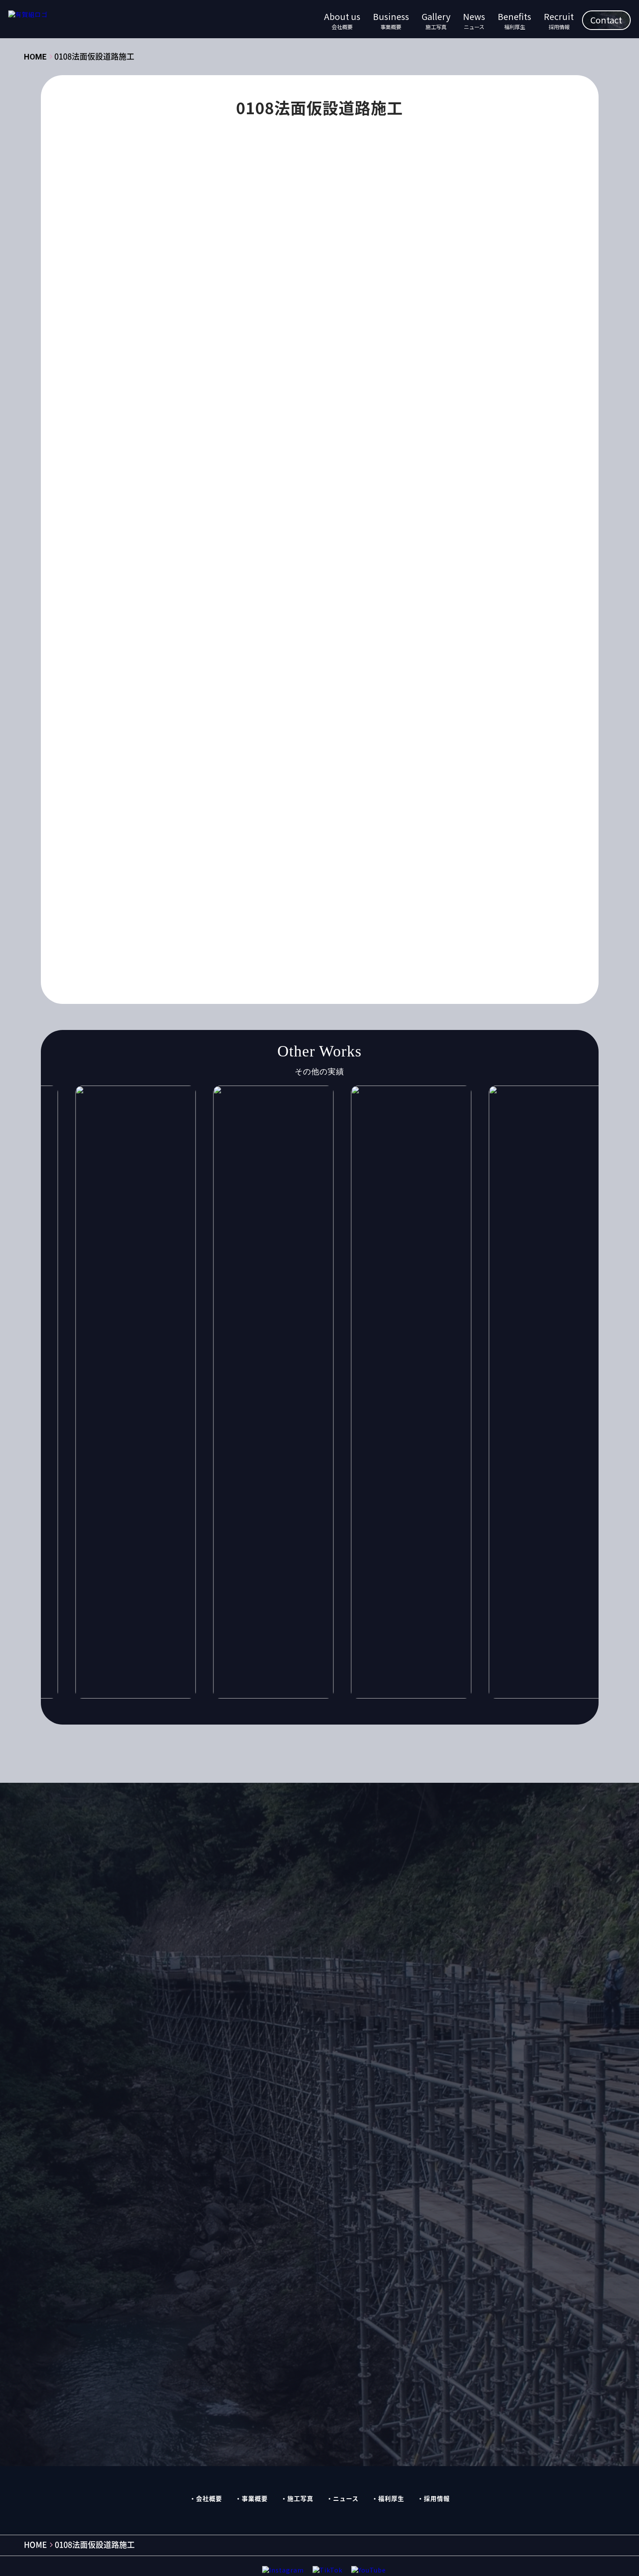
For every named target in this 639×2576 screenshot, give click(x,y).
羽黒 (446, 899)
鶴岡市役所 (456, 933)
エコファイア (268, 764)
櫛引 (283, 882)
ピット (161, 815)
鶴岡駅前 (165, 950)
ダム (200, 798)
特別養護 (270, 899)
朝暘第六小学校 (351, 865)
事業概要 (255, 2498)
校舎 (444, 865)
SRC (334, 747)
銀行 (450, 916)
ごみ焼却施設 (376, 747)
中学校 (225, 831)
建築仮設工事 (213, 709)
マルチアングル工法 (347, 815)
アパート (424, 747)
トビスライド (242, 798)
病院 (306, 899)
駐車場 (267, 933)
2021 (379, 730)
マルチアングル (280, 815)
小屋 (453, 848)
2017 (253, 730)
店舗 (187, 865)
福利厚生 (391, 2498)
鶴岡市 (414, 933)
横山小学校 (168, 882)
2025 (160, 747)
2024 (473, 730)
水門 (341, 882)
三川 (158, 831)
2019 (316, 730)
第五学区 (411, 899)
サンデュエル (448, 781)
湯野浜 (190, 899)
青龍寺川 (165, 933)
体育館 (261, 831)
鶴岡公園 (376, 933)
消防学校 (450, 882)
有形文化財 (296, 865)
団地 (453, 831)
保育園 (296, 831)
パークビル (452, 798)
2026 (191, 747)
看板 (334, 899)
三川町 (190, 831)
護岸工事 (345, 916)
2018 (285, 730)
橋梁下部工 (216, 882)
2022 (410, 730)
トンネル (338, 798)
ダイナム (165, 798)
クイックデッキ (407, 764)
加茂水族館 (414, 831)
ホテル (197, 815)
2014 (160, 730)
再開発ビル (366, 831)
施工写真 (300, 2498)
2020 (347, 730)
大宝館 (190, 848)
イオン (223, 764)
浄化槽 (412, 882)
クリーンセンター (307, 781)
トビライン (293, 798)
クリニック (249, 781)
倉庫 (328, 831)
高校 (299, 933)
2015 (191, 730)
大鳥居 (254, 848)
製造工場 (303, 916)
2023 (441, 730)
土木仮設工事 (268, 709)
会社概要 (209, 2498)
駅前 (235, 933)
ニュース (346, 2498)
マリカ (232, 815)
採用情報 (437, 2498)
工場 (158, 865)
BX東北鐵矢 (259, 747)
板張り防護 (405, 865)
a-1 (220, 747)
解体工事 (165, 709)
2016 (222, 730)
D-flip (302, 747)
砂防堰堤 (369, 899)
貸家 (380, 916)
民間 (312, 882)
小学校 (421, 848)
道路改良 (415, 916)
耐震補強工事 (255, 916)
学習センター (299, 848)
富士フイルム (354, 848)
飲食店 (203, 933)
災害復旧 (229, 899)
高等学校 (334, 933)
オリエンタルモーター (336, 764)
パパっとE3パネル (394, 798)
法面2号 (375, 882)
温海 (158, 899)
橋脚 (255, 882)
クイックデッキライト (184, 781)
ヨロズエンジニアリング (428, 815)
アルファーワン (175, 764)
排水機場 (222, 865)
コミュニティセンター (381, 781)
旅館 (257, 865)
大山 (222, 848)
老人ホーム (203, 916)
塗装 (158, 848)
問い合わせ (437, 1900)
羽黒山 (161, 916)
